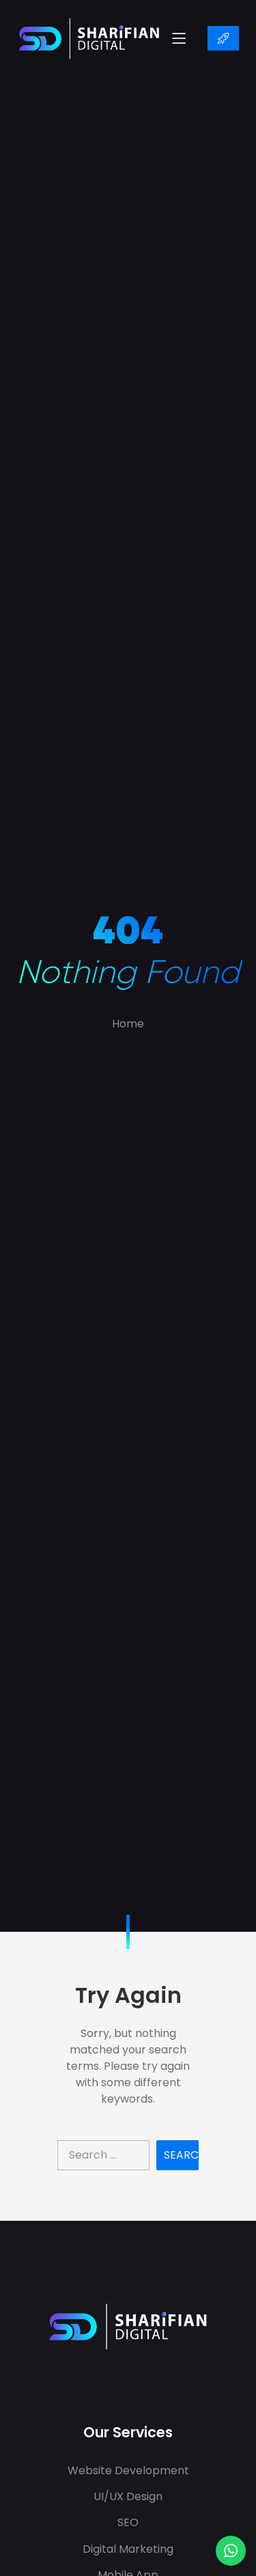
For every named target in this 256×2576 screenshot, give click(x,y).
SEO (128, 2522)
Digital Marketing (128, 2549)
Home (128, 1024)
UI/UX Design (128, 2496)
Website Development (128, 2470)
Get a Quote (223, 38)
